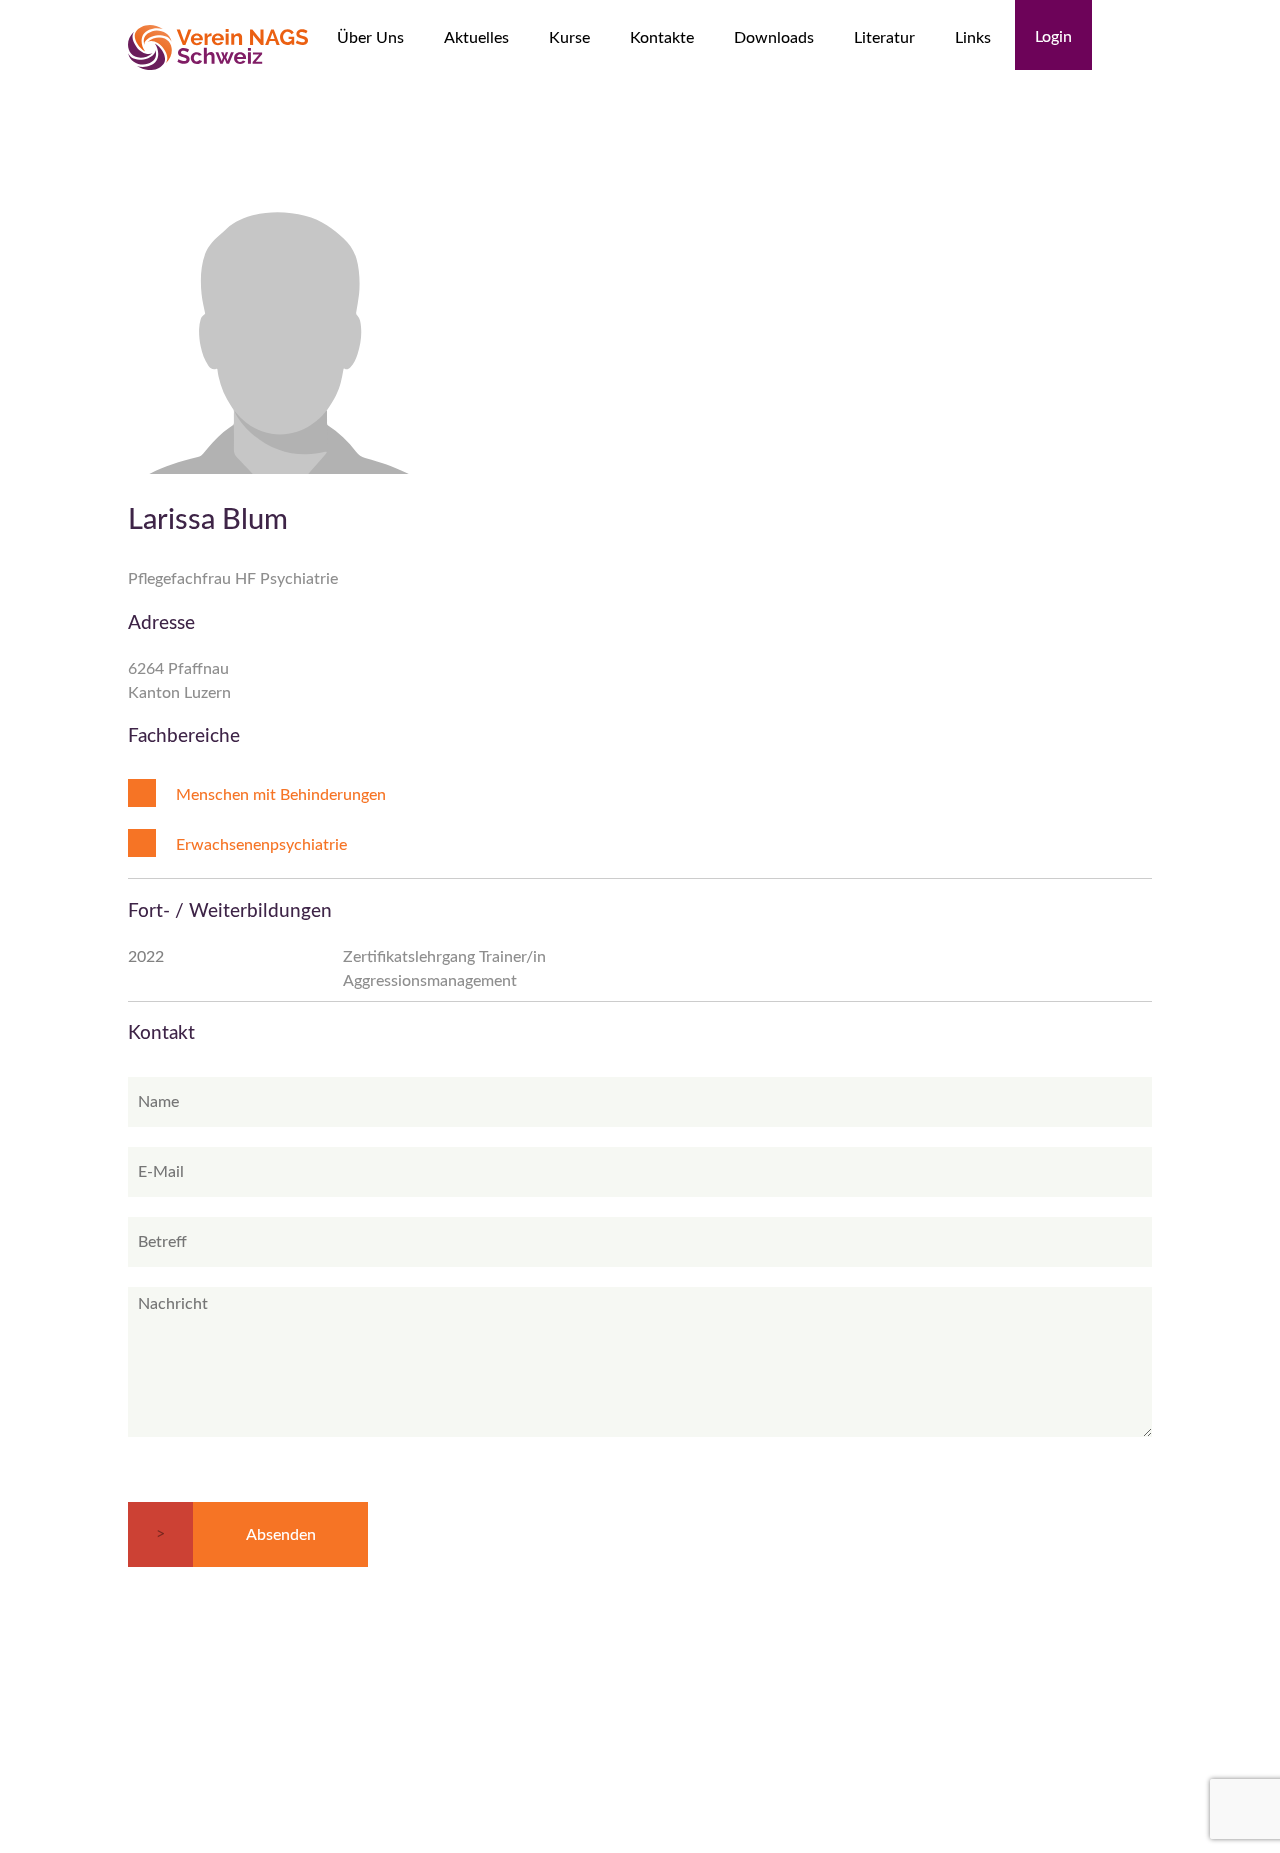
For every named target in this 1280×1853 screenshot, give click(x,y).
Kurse (569, 38)
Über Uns (370, 38)
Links (973, 38)
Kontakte (662, 38)
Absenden (281, 1535)
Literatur (884, 38)
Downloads (774, 38)
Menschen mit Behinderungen (281, 795)
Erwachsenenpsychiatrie (261, 845)
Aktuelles (476, 38)
